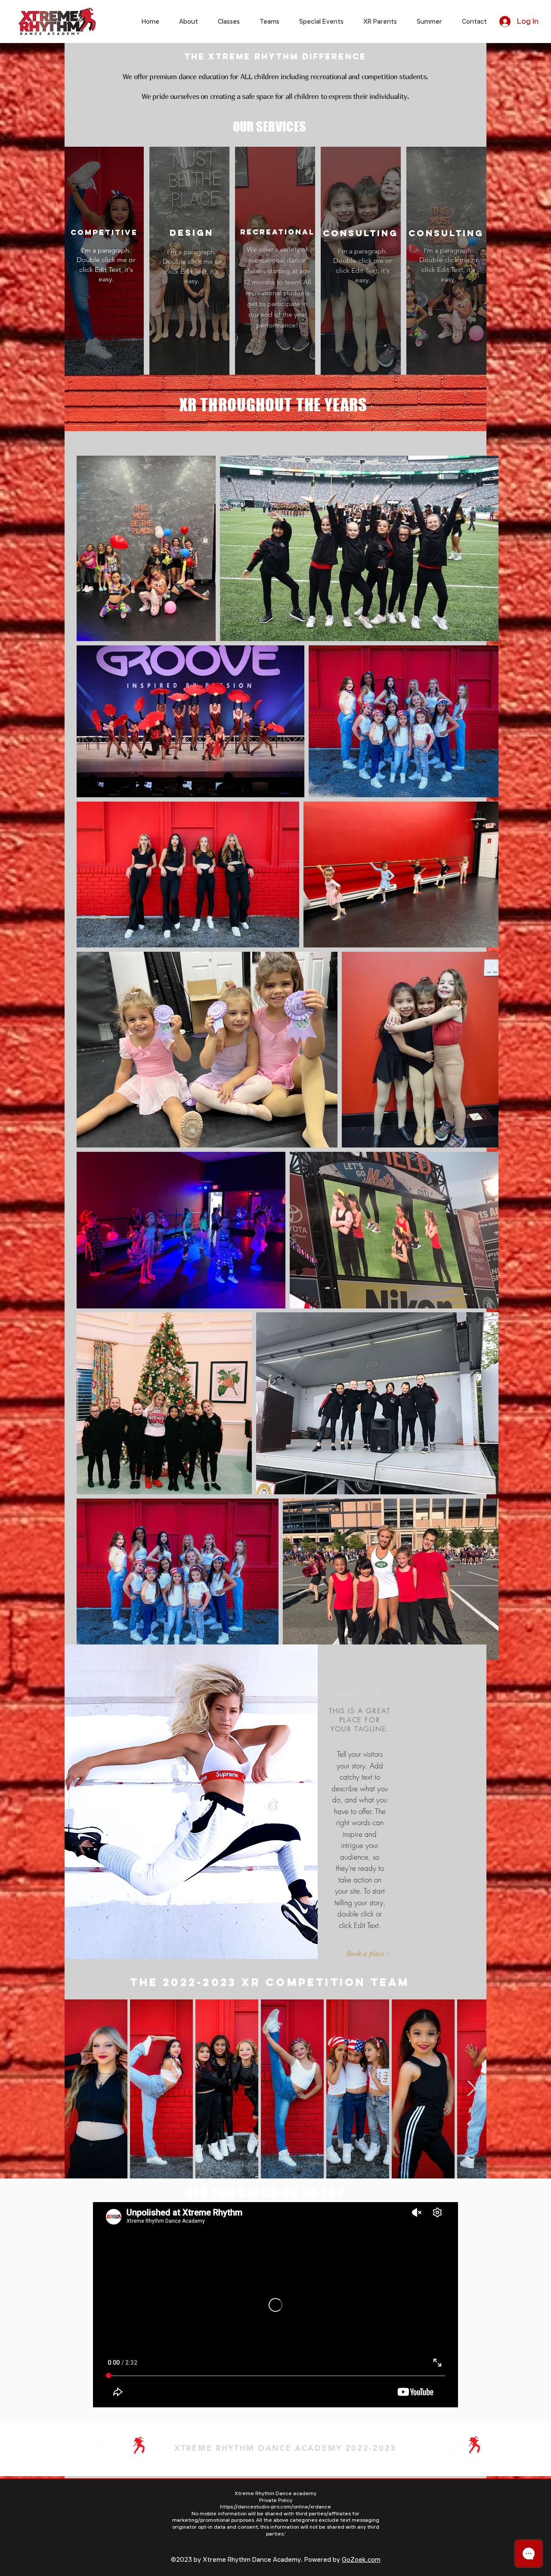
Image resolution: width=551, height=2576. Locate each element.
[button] (359, 1953)
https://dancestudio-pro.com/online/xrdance (275, 2507)
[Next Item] (472, 2089)
